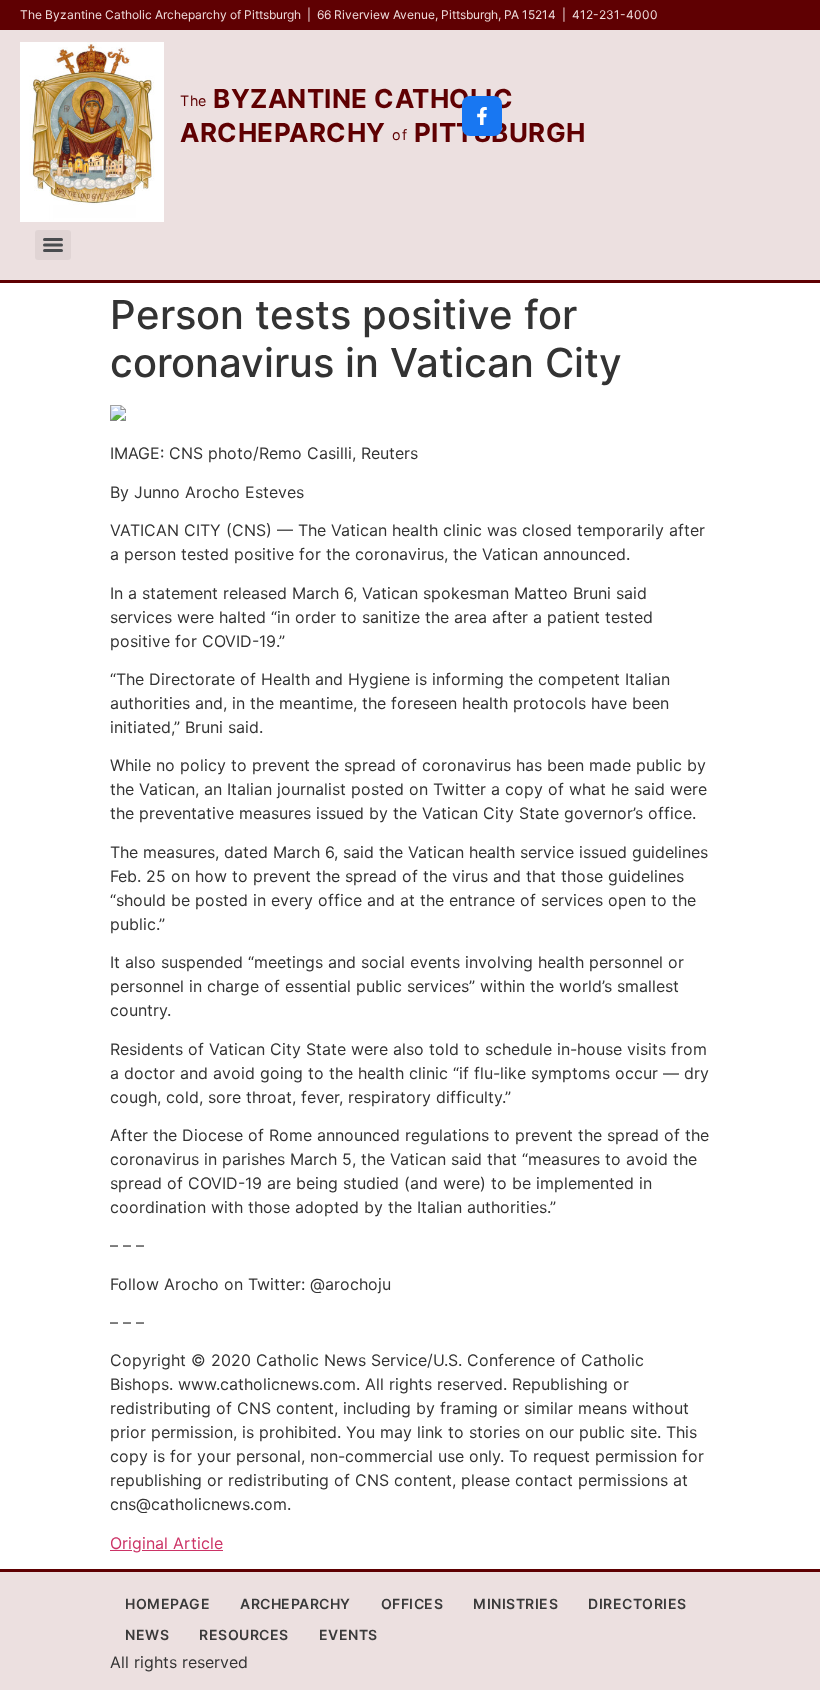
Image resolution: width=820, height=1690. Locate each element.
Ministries (515, 1603)
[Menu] (53, 245)
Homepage (167, 1603)
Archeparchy (295, 1603)
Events (348, 1634)
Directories (637, 1603)
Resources (244, 1634)
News (147, 1634)
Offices (412, 1603)
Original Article (166, 1543)
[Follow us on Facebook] (482, 116)
